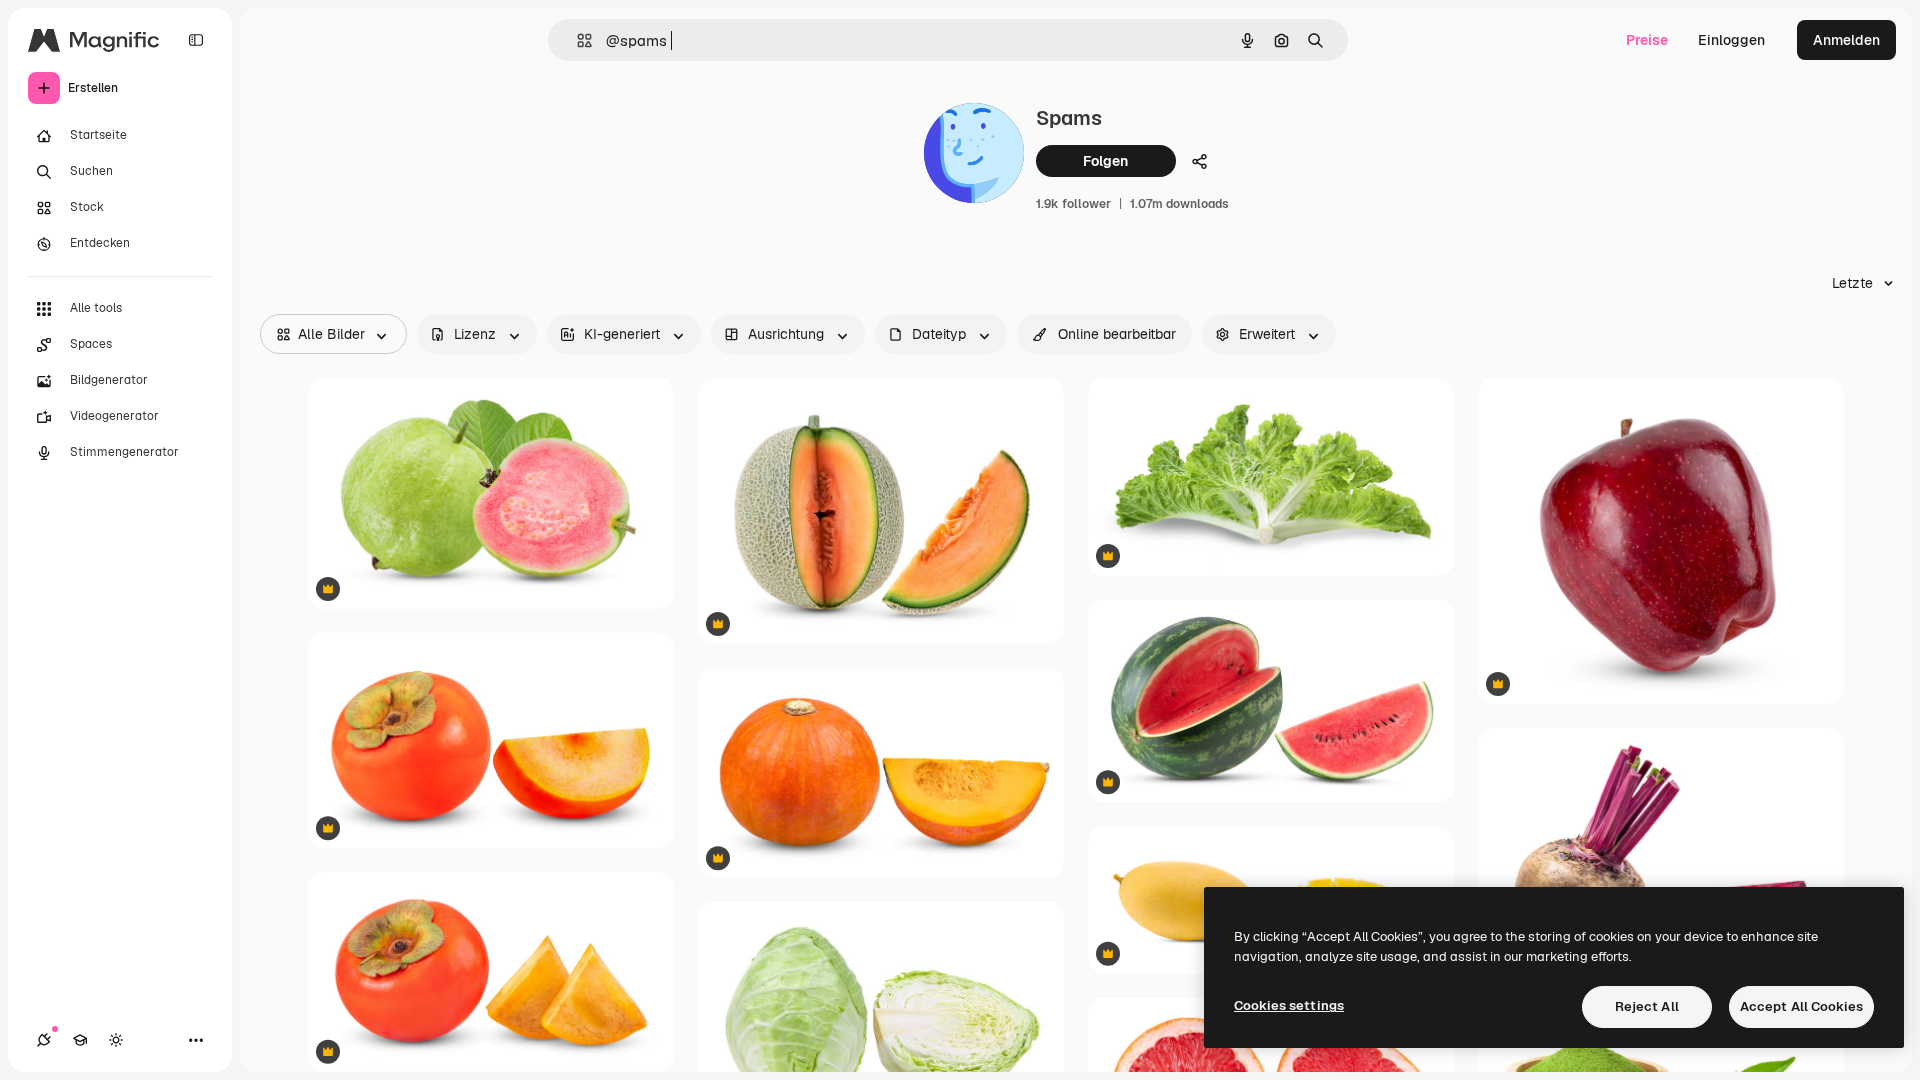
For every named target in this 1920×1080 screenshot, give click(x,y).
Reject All (1647, 1006)
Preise (1647, 40)
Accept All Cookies (1801, 1006)
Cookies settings (1289, 1005)
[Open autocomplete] (576, 40)
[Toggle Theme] (116, 1040)
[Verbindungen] (44, 1040)
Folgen (1105, 161)
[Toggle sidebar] (196, 40)
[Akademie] (80, 1040)
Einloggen (1731, 40)
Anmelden (1846, 40)
